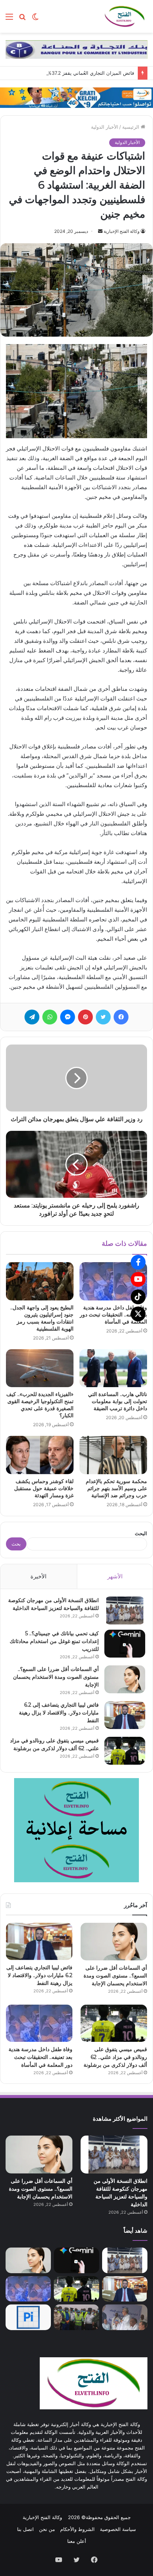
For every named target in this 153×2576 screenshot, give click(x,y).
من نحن (47, 2529)
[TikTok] (138, 1297)
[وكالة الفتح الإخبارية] (124, 16)
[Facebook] (138, 1262)
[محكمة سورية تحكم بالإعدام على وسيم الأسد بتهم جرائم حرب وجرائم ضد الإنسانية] (113, 1455)
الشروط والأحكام (77, 2529)
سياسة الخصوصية (118, 2529)
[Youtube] (138, 1279)
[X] (138, 1314)
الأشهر (115, 1576)
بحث (16, 1544)
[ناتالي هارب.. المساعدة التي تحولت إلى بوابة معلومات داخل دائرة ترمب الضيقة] (113, 1368)
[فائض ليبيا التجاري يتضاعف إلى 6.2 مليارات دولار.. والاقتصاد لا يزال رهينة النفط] (125, 1715)
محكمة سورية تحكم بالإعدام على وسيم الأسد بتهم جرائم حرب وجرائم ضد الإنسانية (116, 1488)
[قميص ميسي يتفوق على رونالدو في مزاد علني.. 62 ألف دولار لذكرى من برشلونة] (125, 1751)
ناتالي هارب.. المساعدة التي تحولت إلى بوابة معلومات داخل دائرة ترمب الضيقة (118, 1401)
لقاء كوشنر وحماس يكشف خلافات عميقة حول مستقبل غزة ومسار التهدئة (44, 1488)
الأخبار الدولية (105, 127)
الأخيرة (38, 1576)
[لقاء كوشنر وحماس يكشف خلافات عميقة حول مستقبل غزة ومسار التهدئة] (40, 1455)
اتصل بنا (25, 2529)
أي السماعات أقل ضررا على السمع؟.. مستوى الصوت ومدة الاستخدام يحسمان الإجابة (56, 1677)
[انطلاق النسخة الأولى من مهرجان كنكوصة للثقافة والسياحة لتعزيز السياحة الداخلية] (125, 1611)
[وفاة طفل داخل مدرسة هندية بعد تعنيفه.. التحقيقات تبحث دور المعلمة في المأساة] (113, 1281)
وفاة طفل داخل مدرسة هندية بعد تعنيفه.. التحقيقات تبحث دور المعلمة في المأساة (113, 1315)
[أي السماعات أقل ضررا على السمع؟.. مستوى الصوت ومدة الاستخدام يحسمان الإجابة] (125, 1679)
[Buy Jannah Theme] (76, 49)
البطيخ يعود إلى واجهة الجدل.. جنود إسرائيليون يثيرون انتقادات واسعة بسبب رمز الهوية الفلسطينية (42, 1318)
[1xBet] (76, 97)
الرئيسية (131, 127)
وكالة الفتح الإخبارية (122, 231)
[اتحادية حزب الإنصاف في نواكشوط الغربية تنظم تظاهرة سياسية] (125, 2317)
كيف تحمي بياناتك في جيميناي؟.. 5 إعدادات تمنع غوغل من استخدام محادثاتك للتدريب (54, 1641)
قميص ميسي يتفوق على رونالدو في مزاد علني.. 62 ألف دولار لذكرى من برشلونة (115, 2057)
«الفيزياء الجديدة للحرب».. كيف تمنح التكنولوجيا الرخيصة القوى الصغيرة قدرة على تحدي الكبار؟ (40, 1405)
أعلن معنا (77, 2541)
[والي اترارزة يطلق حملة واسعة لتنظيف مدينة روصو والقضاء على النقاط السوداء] (76, 2317)
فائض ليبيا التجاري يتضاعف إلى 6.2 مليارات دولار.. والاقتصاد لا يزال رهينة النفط (59, 1713)
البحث (141, 1533)
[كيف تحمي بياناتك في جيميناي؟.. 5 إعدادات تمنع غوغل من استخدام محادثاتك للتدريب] (125, 1644)
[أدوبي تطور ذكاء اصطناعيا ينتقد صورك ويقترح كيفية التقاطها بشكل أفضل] (28, 2317)
